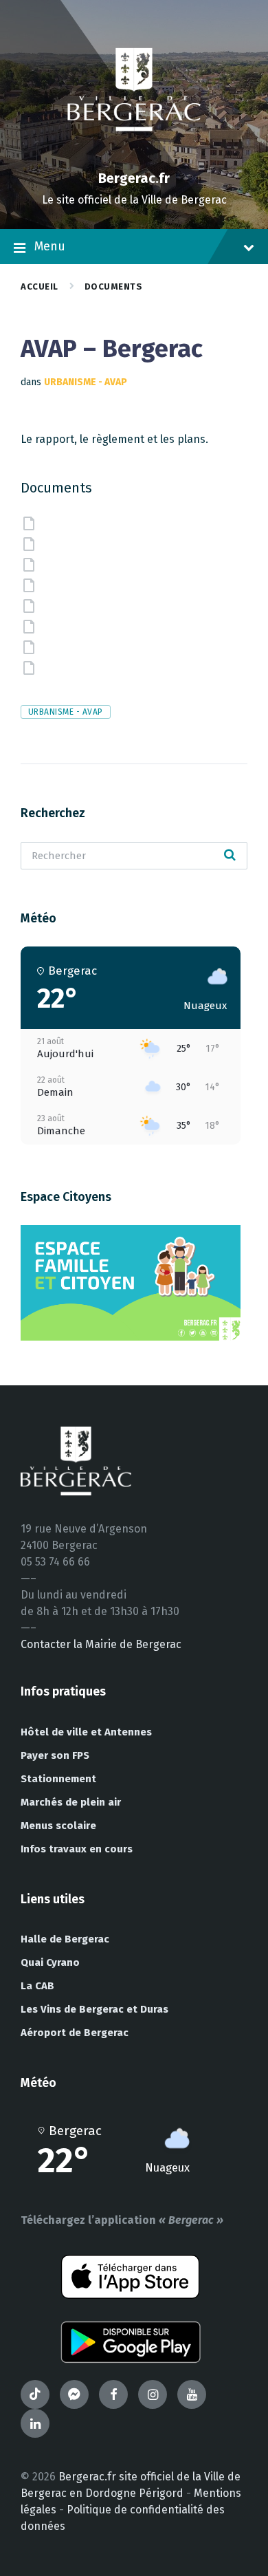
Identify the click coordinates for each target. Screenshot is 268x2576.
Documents (114, 286)
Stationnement (58, 1779)
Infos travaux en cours (77, 1849)
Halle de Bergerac (65, 1939)
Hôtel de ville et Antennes (86, 1732)
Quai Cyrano (50, 1962)
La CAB (37, 1986)
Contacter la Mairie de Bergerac (101, 1644)
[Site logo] (134, 154)
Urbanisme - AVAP (86, 382)
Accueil (40, 286)
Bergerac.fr (134, 178)
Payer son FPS (55, 1755)
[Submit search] (230, 856)
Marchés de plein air (71, 1802)
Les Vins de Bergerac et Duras (94, 2009)
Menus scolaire (58, 1826)
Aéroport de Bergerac (75, 2033)
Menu (50, 246)
